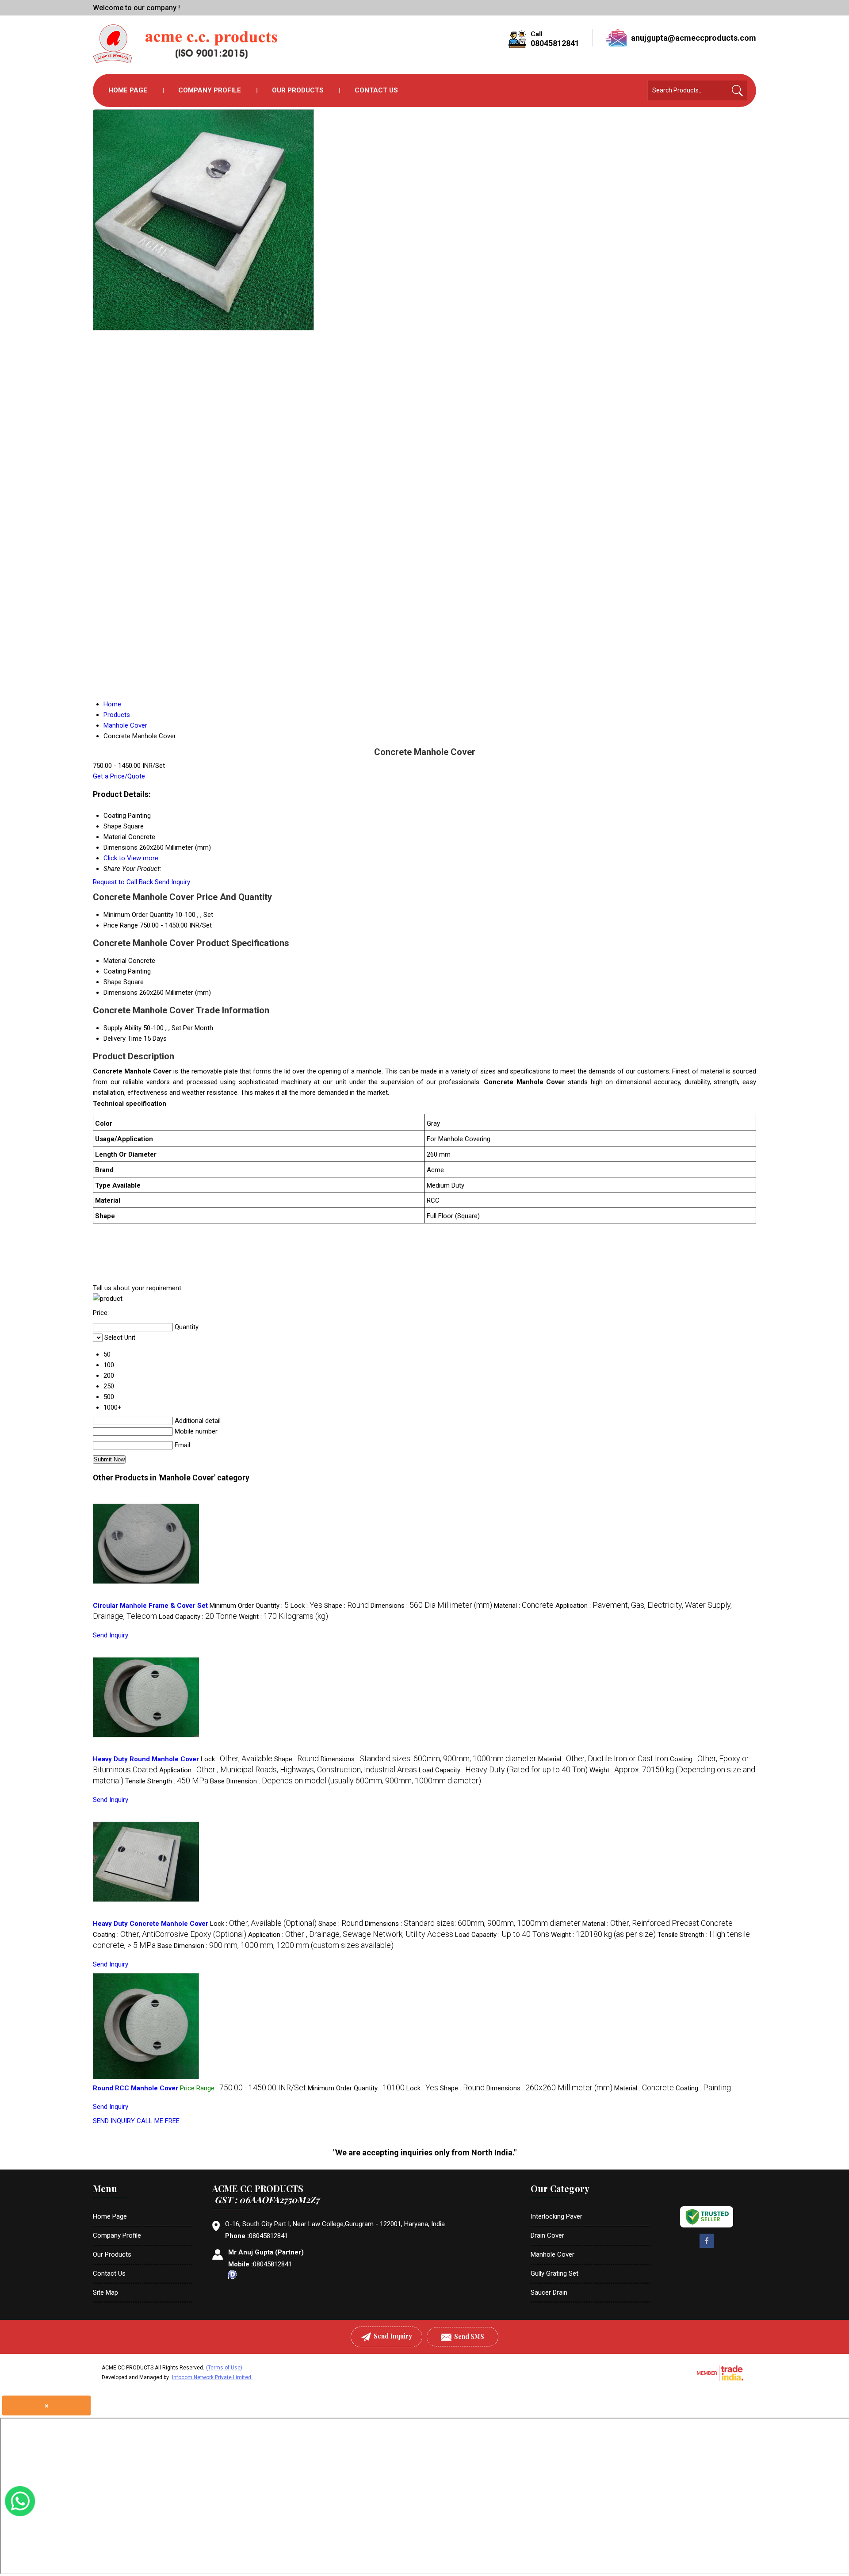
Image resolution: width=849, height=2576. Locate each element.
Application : (288, 1770)
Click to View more (131, 858)
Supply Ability (122, 1028)
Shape (113, 982)
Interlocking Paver (556, 2216)
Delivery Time (123, 1039)
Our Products (298, 90)
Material (115, 961)
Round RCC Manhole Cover (136, 2088)
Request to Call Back (123, 882)
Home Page (128, 90)
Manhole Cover (553, 2254)
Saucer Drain (549, 2292)
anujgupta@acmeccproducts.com (694, 38)
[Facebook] (707, 2247)
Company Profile (210, 90)
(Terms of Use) (224, 2368)
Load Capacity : (198, 1617)
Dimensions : (431, 1606)
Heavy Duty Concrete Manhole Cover (151, 1924)
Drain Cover (547, 2235)
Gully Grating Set (555, 2273)
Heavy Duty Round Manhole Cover (146, 1759)
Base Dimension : (346, 1781)
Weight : (283, 1617)
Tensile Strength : (167, 1781)
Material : (524, 1606)
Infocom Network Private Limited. (212, 2377)
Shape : (346, 1606)
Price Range (121, 925)
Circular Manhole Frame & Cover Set (150, 1606)
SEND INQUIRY (114, 2121)
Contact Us (376, 90)
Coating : (170, 1935)
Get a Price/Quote (119, 776)
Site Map (105, 2292)
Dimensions (120, 993)
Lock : (306, 1606)
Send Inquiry (172, 882)
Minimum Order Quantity (138, 915)
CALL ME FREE (158, 2121)
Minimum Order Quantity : (249, 1606)
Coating (115, 971)
